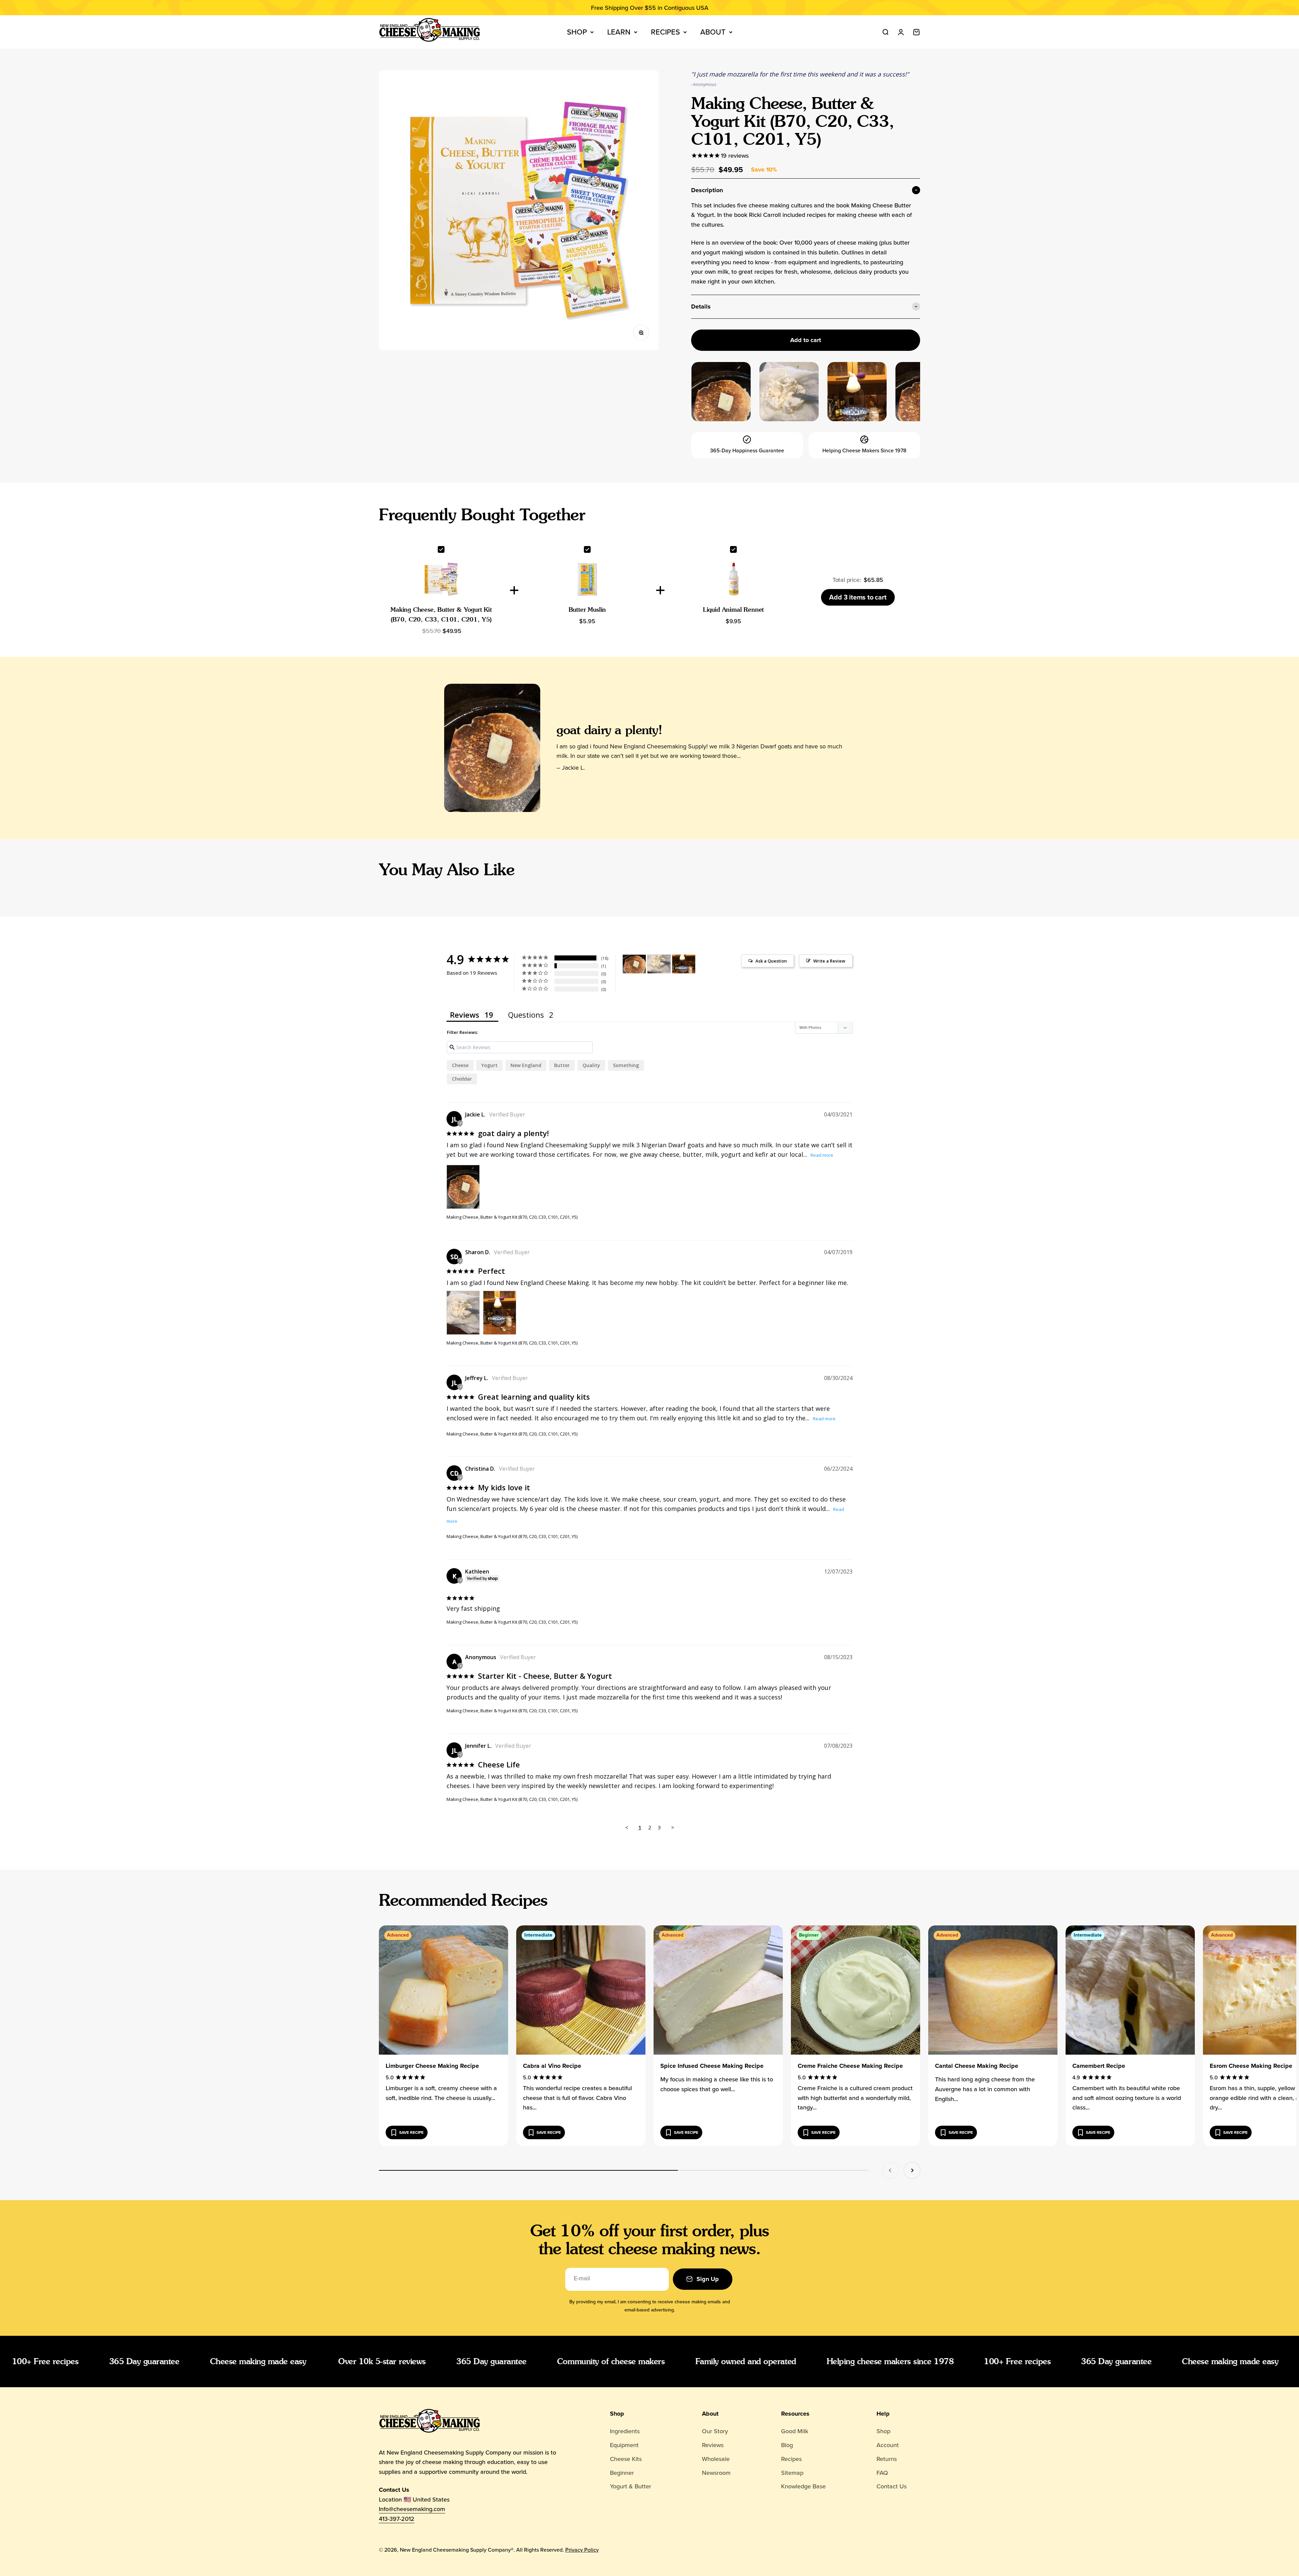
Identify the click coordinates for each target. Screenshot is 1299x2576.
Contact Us (892, 2486)
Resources (795, 2414)
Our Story (715, 2431)
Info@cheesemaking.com (412, 2509)
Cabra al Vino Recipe (552, 2066)
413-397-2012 (397, 2519)
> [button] (673, 1827)
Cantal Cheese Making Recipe (977, 2066)
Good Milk (795, 2431)
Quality (591, 1065)
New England (526, 1065)
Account (888, 2445)
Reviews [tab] (465, 1015)
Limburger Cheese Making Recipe (432, 2066)
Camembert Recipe (1099, 2066)
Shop (577, 32)
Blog (787, 2445)
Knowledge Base (803, 2486)
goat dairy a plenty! (609, 730)
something (626, 1065)
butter (562, 1065)
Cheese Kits (626, 2459)
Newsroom (716, 2473)
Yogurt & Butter (631, 2486)
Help (883, 2414)
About (713, 32)
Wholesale (716, 2459)
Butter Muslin (587, 609)
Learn (619, 32)
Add (858, 597)
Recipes (665, 32)
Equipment (624, 2445)
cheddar (462, 1079)
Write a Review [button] (829, 961)
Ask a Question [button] (771, 961)
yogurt (489, 1065)
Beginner (622, 2473)
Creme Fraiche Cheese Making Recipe (850, 2066)
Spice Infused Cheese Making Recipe (712, 2066)
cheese (460, 1065)
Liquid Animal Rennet (733, 609)
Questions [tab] (526, 1015)
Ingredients (625, 2431)
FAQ (882, 2473)
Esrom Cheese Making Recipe (1251, 2066)
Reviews (713, 2445)
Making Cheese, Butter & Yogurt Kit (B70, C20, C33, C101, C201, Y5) (512, 1217)
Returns (887, 2459)
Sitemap (792, 2473)
